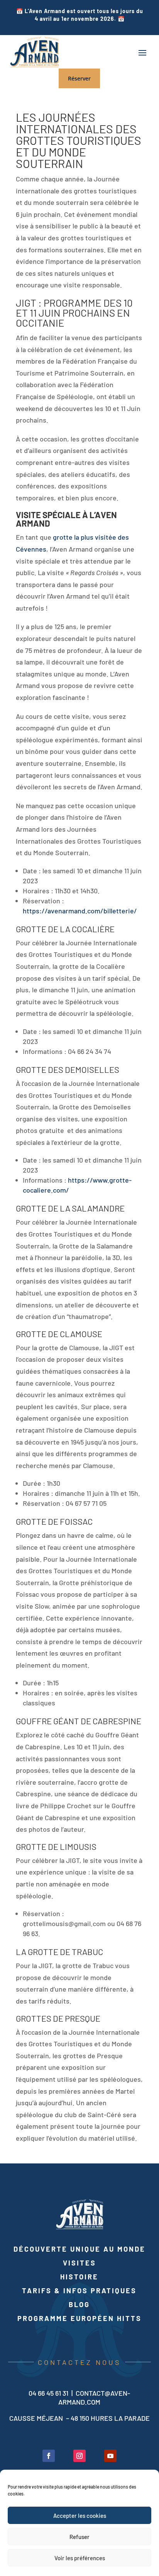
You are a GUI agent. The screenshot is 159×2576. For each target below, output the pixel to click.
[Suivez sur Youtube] (110, 2456)
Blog (79, 2304)
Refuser (79, 2537)
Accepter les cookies (80, 2516)
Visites (79, 2263)
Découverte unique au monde (79, 2249)
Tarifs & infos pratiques (79, 2291)
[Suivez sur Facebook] (49, 2456)
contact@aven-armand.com (94, 2397)
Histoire (79, 2277)
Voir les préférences (80, 2558)
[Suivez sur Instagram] (79, 2456)
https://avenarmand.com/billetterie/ (80, 911)
